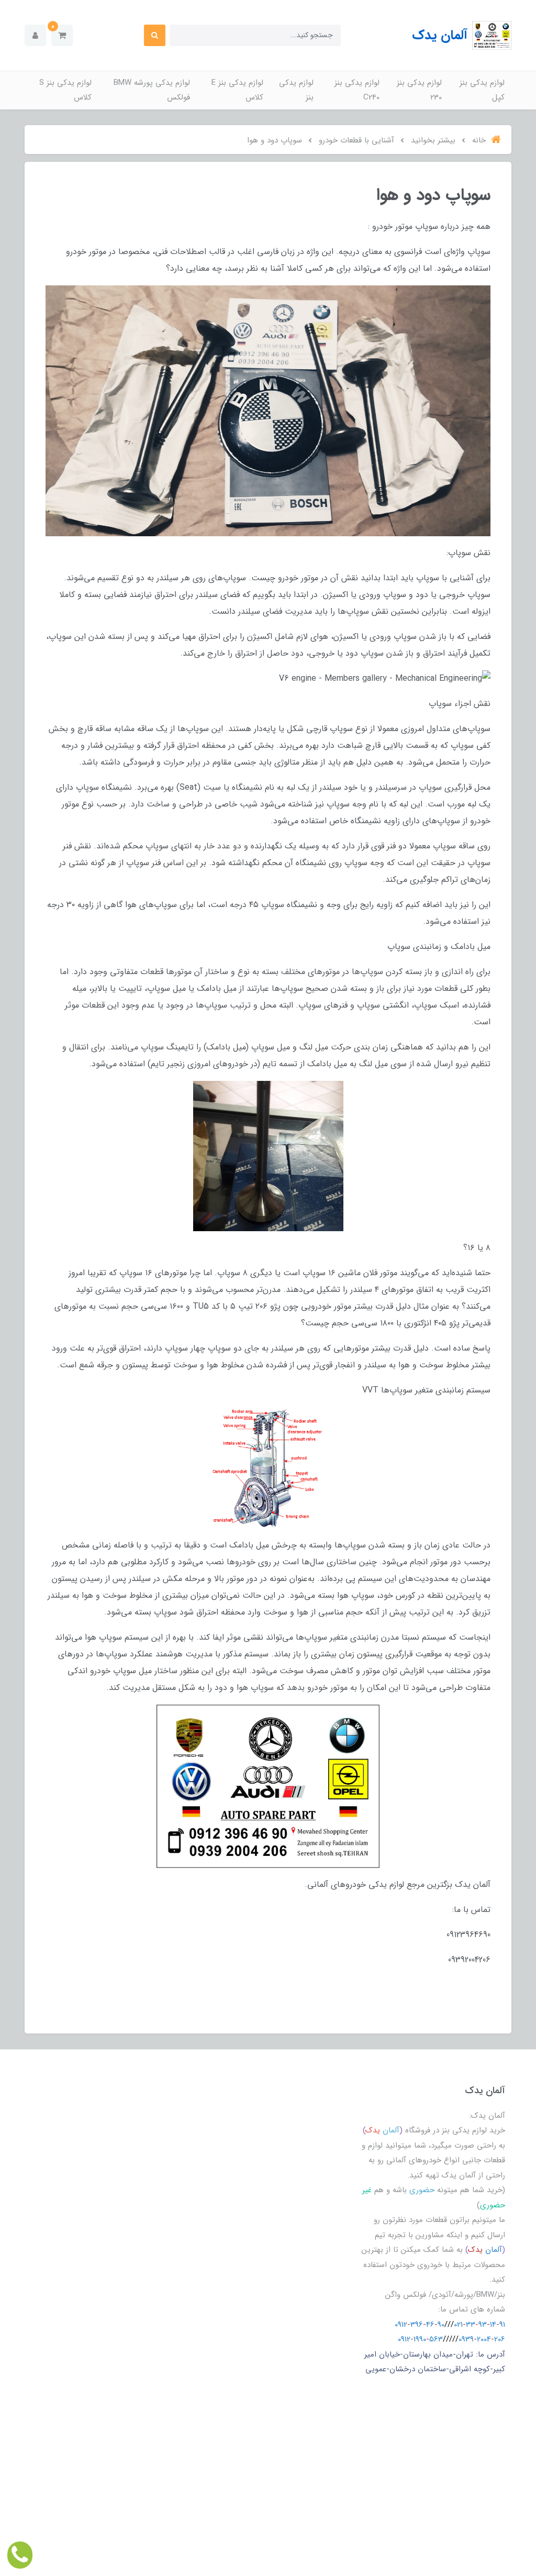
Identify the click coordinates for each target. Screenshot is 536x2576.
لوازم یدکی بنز (296, 90)
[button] (62, 35)
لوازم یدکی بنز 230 (419, 90)
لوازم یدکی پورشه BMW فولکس (152, 90)
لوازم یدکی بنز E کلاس (237, 90)
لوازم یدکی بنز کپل (482, 90)
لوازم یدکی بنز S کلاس (65, 90)
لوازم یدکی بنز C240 (357, 90)
